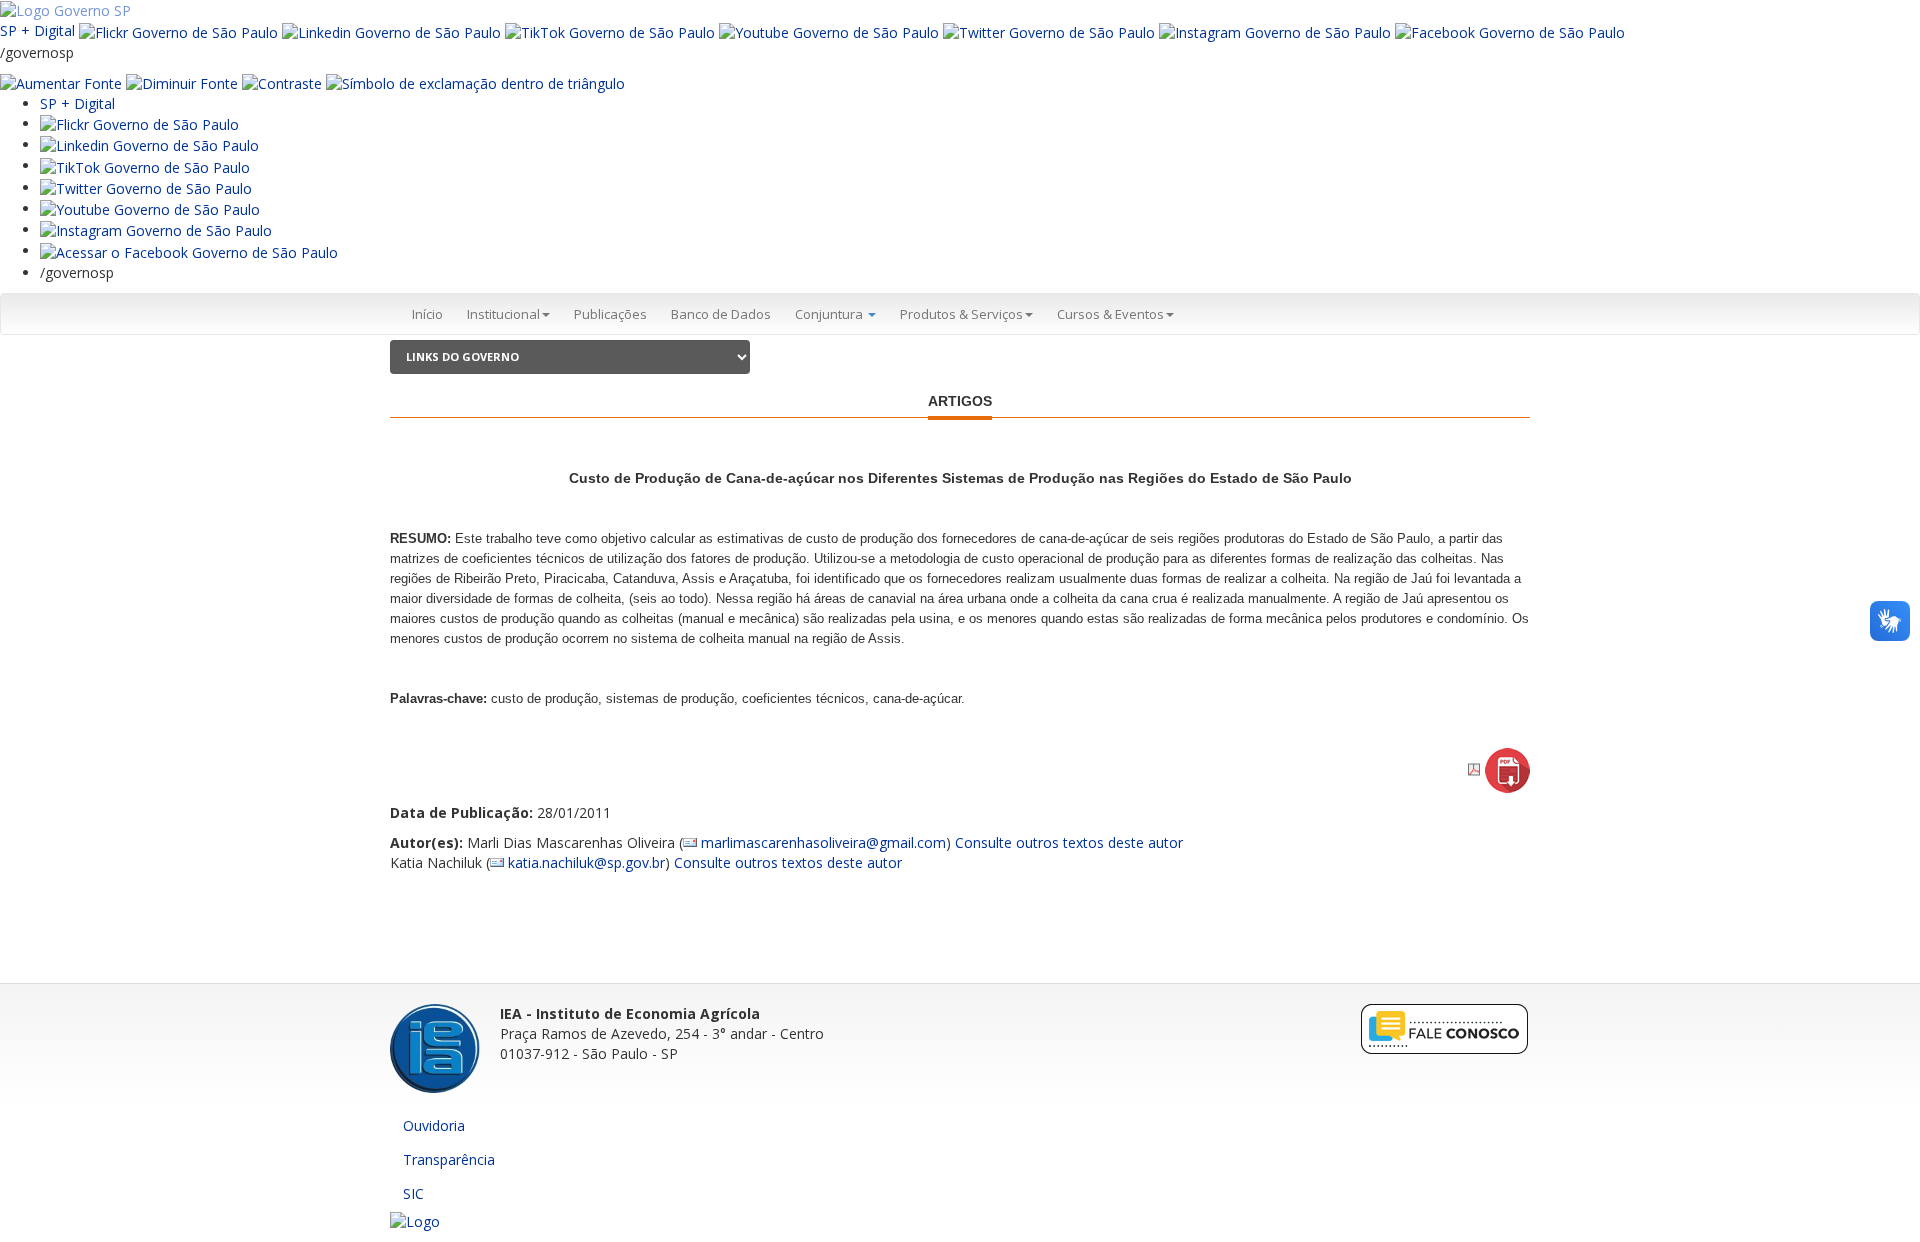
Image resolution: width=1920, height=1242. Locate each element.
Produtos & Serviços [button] (961, 314)
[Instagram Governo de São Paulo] (1275, 30)
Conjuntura (830, 314)
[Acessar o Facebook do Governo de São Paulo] (189, 250)
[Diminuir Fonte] (182, 82)
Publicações (610, 314)
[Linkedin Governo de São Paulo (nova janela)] (391, 30)
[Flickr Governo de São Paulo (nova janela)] (178, 30)
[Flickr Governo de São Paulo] (139, 123)
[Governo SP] (65, 9)
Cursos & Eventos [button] (1110, 314)
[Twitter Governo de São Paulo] (146, 187)
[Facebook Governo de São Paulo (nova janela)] (1510, 30)
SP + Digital (37, 30)
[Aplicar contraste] (282, 82)
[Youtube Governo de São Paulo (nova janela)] (829, 30)
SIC (413, 1193)
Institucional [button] (503, 314)
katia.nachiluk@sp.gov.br (586, 862)
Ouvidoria (434, 1125)
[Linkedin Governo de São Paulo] (149, 144)
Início (427, 314)
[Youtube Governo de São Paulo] (150, 208)
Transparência (449, 1159)
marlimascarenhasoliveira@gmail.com (823, 842)
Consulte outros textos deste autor (1069, 842)
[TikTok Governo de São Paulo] (145, 165)
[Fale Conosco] (1445, 1028)
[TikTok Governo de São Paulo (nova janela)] (610, 30)
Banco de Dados (721, 314)
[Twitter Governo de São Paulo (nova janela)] (1049, 30)
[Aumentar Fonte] (61, 82)
